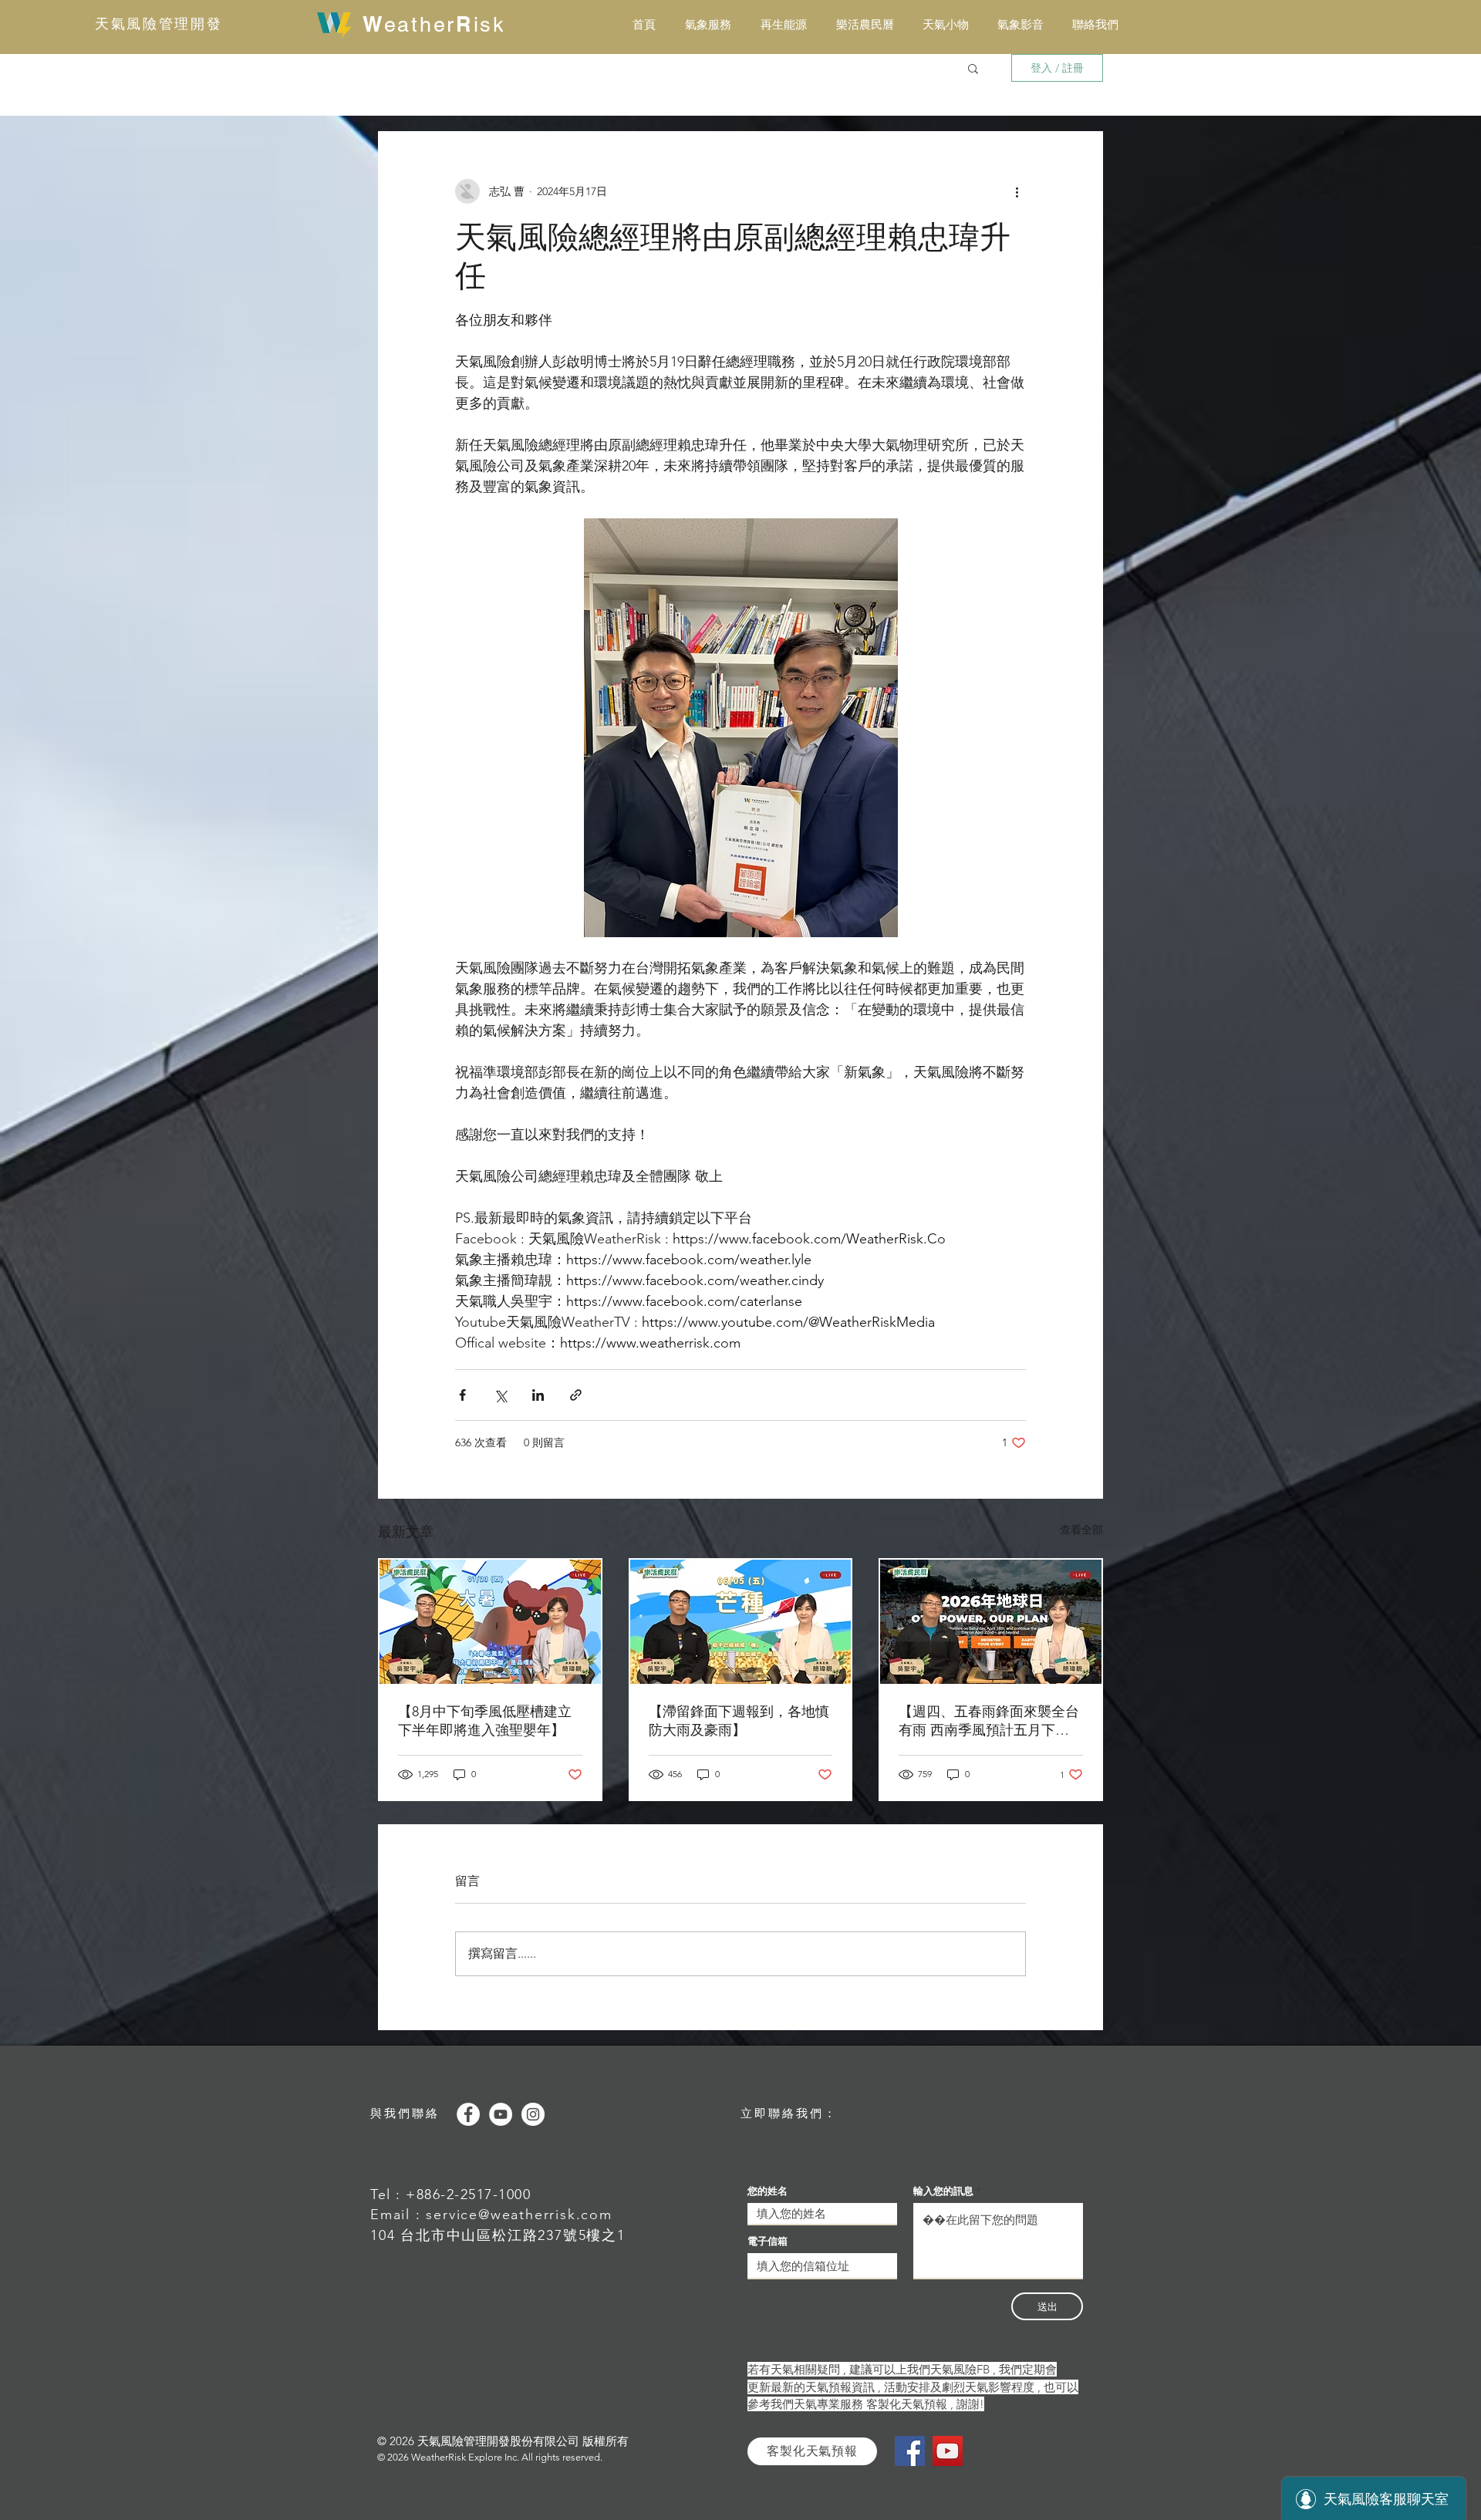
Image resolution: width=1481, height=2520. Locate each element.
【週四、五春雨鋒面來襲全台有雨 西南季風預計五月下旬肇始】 (989, 1721)
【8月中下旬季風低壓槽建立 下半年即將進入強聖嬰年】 (485, 1721)
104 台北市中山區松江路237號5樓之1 (498, 2235)
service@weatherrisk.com (519, 2215)
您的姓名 (767, 2191)
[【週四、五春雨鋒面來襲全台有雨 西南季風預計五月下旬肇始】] (991, 1622)
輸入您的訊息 (943, 2191)
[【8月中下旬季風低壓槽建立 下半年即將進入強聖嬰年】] (490, 1622)
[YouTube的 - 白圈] (501, 2114)
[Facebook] (910, 2451)
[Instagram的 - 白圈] (533, 2114)
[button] (973, 68)
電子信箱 (767, 2241)
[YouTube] (948, 2451)
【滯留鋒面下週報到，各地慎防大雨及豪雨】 (739, 1721)
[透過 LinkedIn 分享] (538, 1395)
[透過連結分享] (576, 1395)
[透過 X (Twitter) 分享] (500, 1395)
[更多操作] (1017, 191)
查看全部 (1081, 1530)
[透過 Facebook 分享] (462, 1395)
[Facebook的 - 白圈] (468, 2114)
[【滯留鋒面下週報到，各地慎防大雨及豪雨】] (741, 1622)
